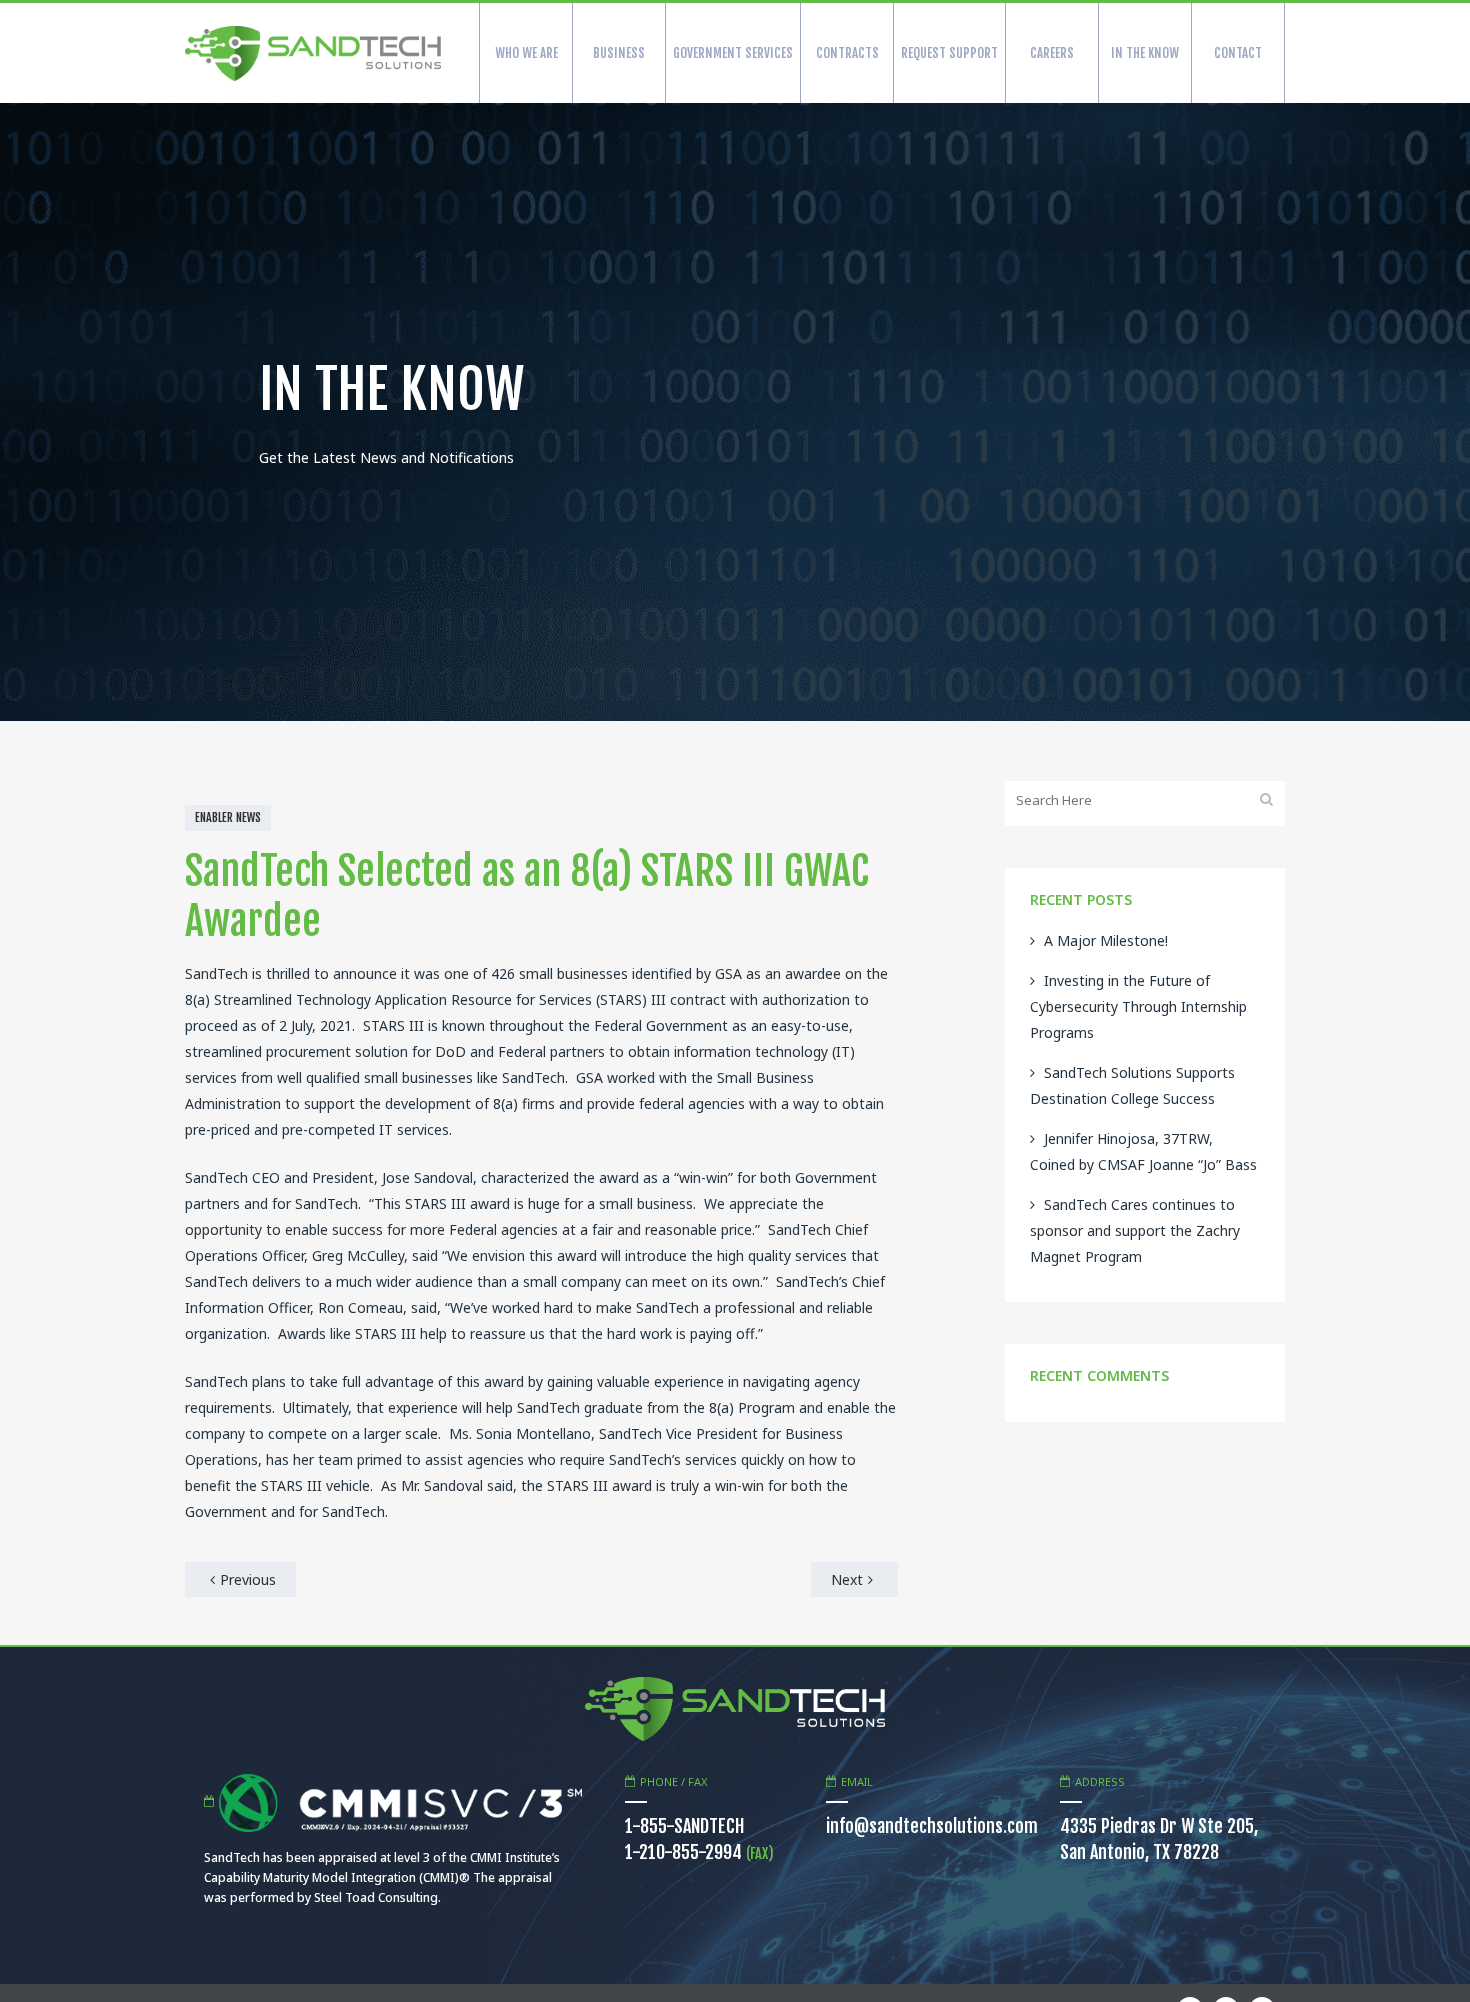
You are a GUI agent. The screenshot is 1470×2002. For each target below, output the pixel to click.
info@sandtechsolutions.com (932, 1826)
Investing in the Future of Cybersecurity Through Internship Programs (1138, 1006)
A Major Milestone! (1106, 940)
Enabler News (228, 817)
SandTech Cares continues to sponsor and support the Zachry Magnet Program (1135, 1230)
